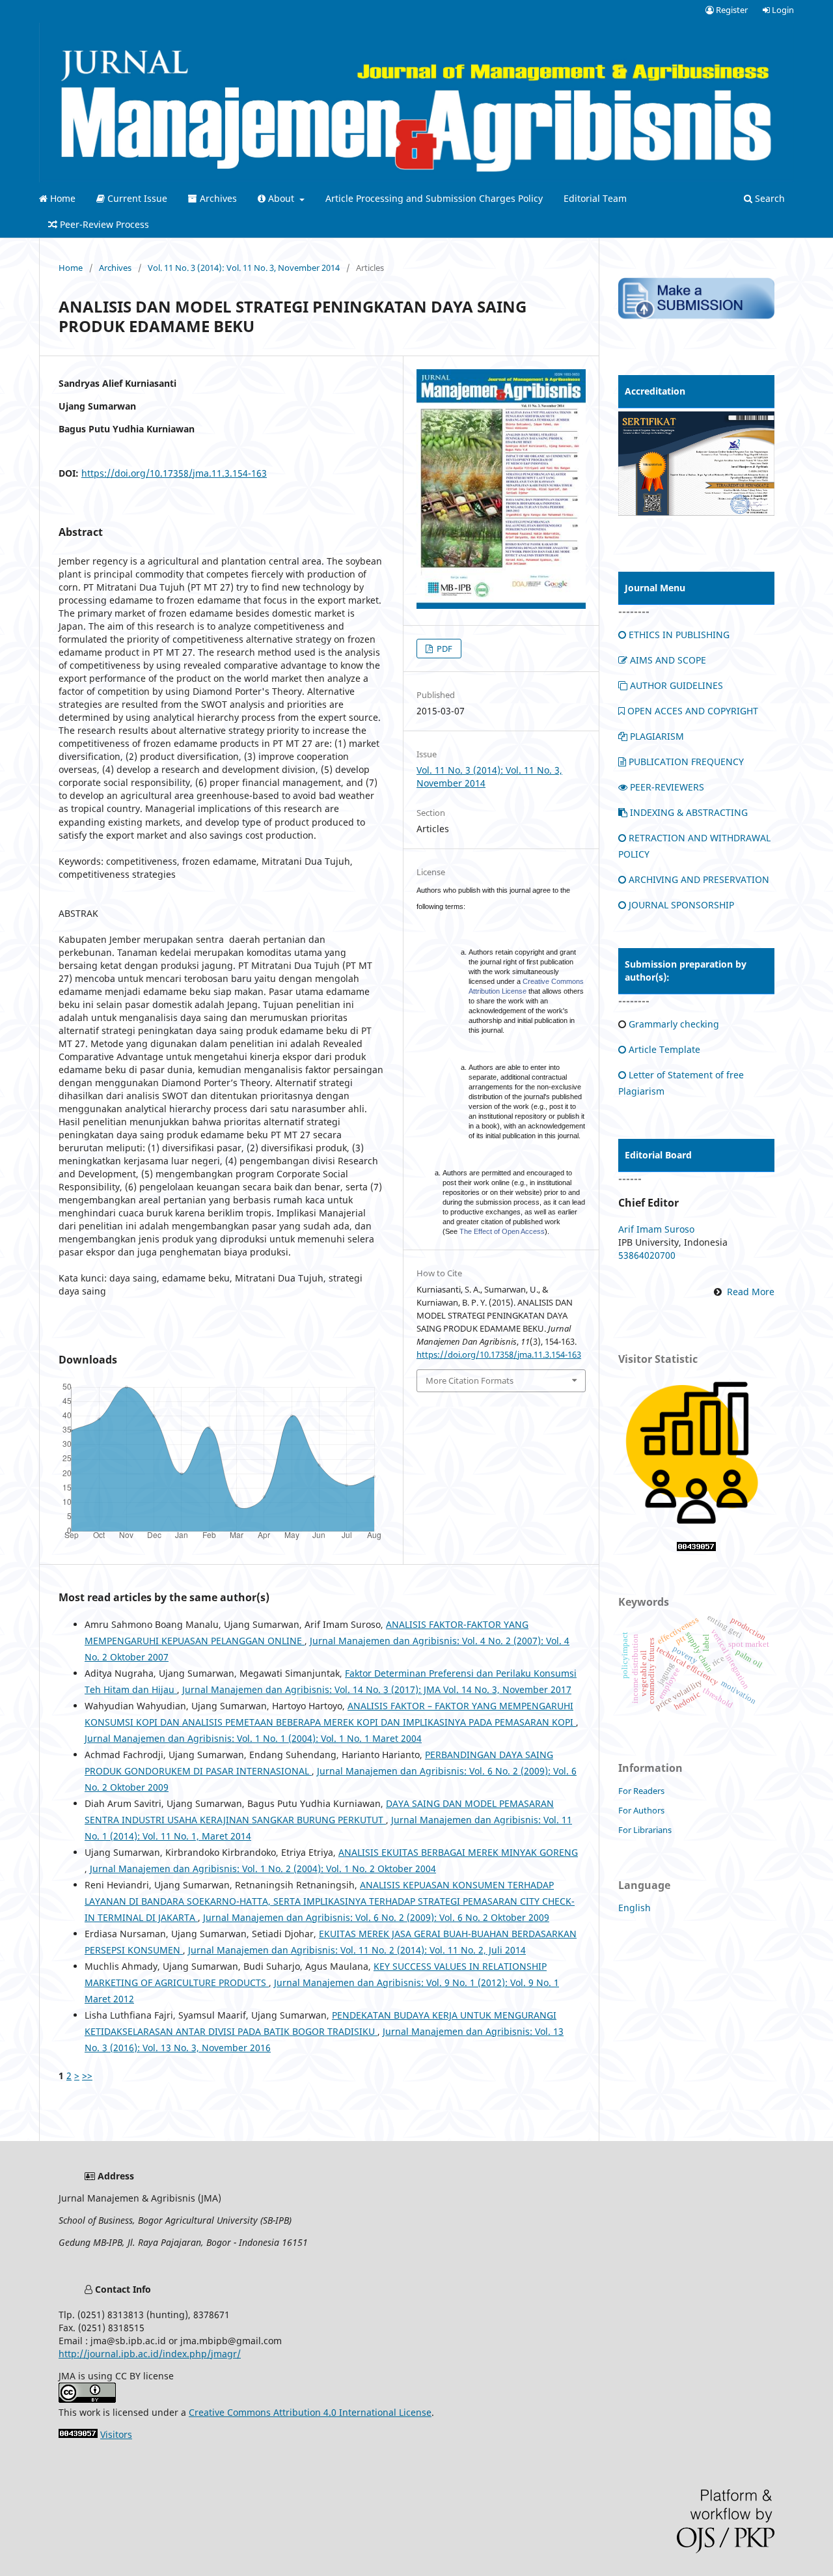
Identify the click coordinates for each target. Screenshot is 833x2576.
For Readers (641, 1791)
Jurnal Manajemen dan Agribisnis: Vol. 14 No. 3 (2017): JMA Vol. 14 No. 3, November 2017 (377, 1689)
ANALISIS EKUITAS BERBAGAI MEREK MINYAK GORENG (458, 1852)
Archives (217, 198)
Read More (751, 1292)
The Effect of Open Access (502, 1231)
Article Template (664, 1049)
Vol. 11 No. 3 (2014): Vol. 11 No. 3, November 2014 (244, 268)
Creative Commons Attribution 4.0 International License (310, 2412)
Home (61, 198)
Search (769, 198)
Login (782, 10)
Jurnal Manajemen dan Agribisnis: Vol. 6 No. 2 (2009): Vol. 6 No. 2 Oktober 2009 (376, 1917)
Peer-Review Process (103, 224)
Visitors (116, 2434)
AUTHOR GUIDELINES (676, 685)
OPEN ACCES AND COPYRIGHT (693, 711)
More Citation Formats (470, 1380)
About (281, 198)
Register (731, 10)
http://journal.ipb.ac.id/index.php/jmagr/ (150, 2354)
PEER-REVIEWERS (667, 787)
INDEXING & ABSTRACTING (689, 812)
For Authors (641, 1810)
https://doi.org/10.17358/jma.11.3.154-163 (174, 473)
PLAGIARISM (657, 736)
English (635, 1908)
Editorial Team (595, 198)
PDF (444, 649)
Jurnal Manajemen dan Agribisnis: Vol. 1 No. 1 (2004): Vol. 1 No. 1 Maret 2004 (253, 1738)
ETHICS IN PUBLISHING (679, 635)
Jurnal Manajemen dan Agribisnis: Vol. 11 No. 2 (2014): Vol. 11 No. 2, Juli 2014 (357, 1950)
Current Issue (136, 198)
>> (87, 2076)
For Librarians (645, 1830)
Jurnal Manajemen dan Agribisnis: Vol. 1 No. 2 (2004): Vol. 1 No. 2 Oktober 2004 (263, 1869)
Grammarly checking (674, 1024)
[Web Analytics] (696, 1547)
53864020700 (647, 1255)
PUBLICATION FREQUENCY (686, 762)
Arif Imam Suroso (656, 1229)
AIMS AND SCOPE (668, 660)
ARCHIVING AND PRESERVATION (699, 879)
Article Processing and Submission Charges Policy (434, 198)
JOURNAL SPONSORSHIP (681, 905)
